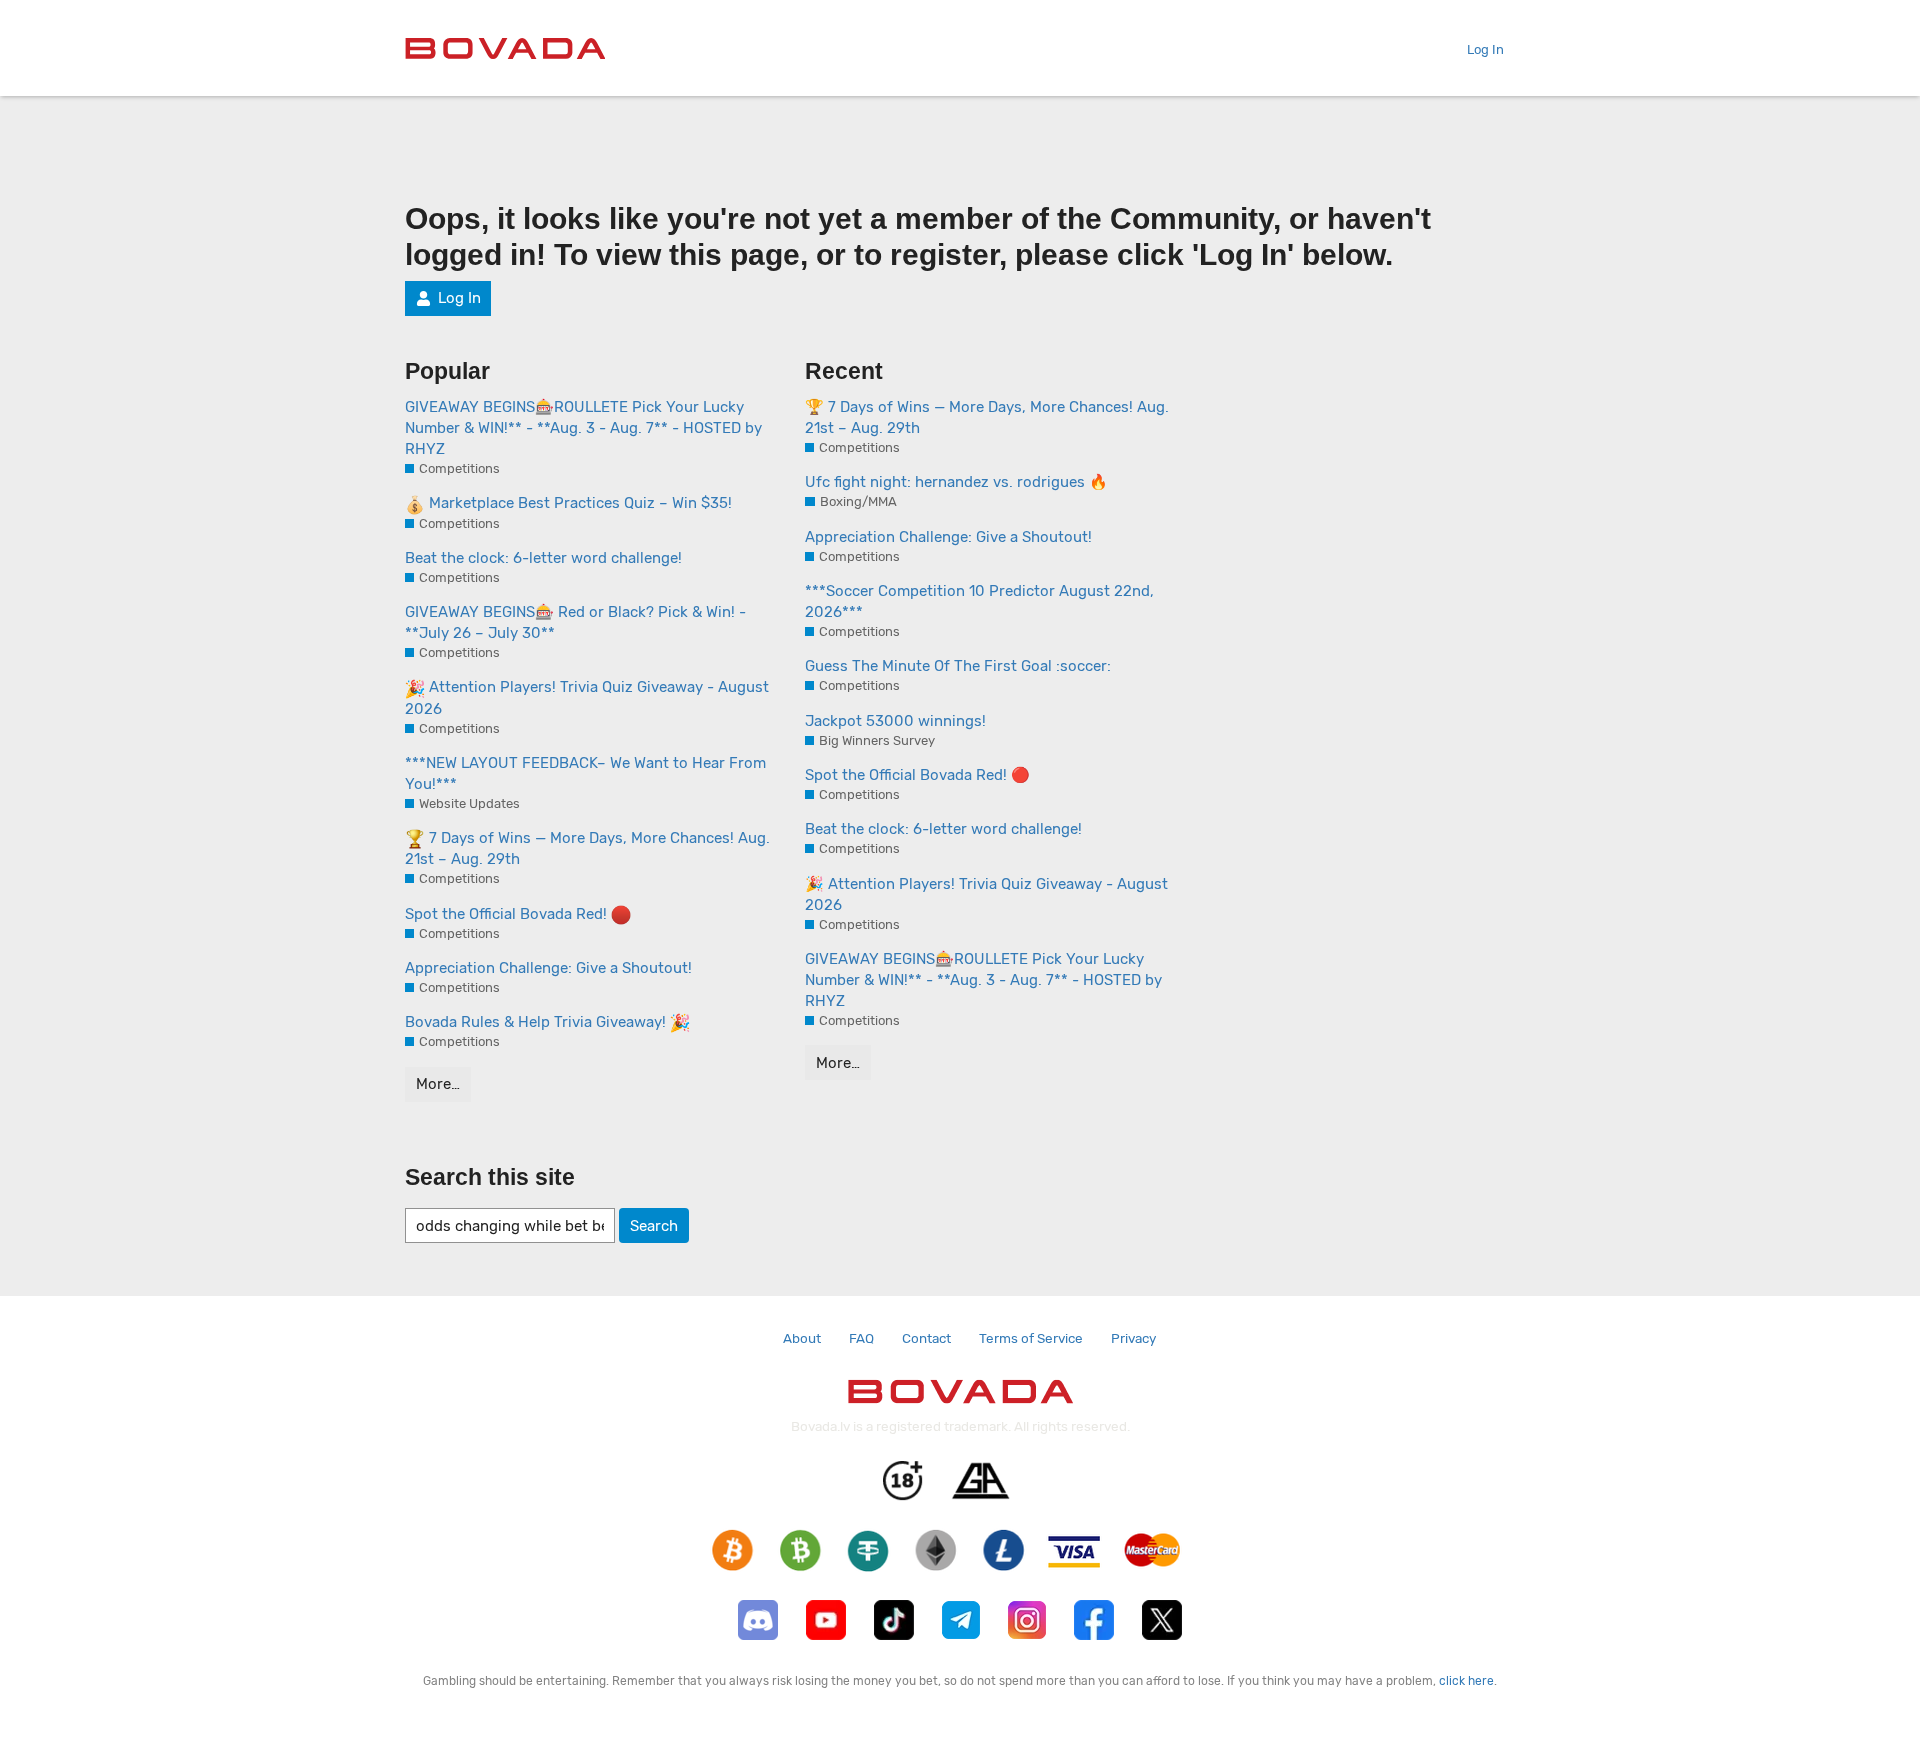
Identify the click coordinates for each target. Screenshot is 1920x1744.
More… (438, 1084)
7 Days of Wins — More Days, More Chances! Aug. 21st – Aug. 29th (587, 848)
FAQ (861, 1338)
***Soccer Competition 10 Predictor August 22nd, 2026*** (979, 601)
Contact (926, 1338)
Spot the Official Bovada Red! (508, 914)
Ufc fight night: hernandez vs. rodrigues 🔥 (956, 482)
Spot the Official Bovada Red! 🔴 (917, 775)
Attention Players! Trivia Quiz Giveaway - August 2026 (587, 697)
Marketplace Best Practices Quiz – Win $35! (578, 503)
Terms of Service (1031, 1338)
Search (654, 1226)
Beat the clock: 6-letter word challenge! (543, 558)
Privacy (1133, 1338)
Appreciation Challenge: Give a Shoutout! (548, 968)
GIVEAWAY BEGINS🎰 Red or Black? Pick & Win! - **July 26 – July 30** (575, 622)
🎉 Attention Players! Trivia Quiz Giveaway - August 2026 (986, 894)
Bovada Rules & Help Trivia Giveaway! (537, 1022)
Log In (1485, 49)
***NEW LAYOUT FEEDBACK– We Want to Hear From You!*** (585, 773)
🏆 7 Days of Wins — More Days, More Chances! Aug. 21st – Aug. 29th (987, 417)
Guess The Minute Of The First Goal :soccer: (958, 666)
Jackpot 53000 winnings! (895, 721)
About (802, 1338)
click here (1466, 1681)
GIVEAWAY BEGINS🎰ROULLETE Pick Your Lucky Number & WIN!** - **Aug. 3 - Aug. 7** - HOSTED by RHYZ (583, 428)
